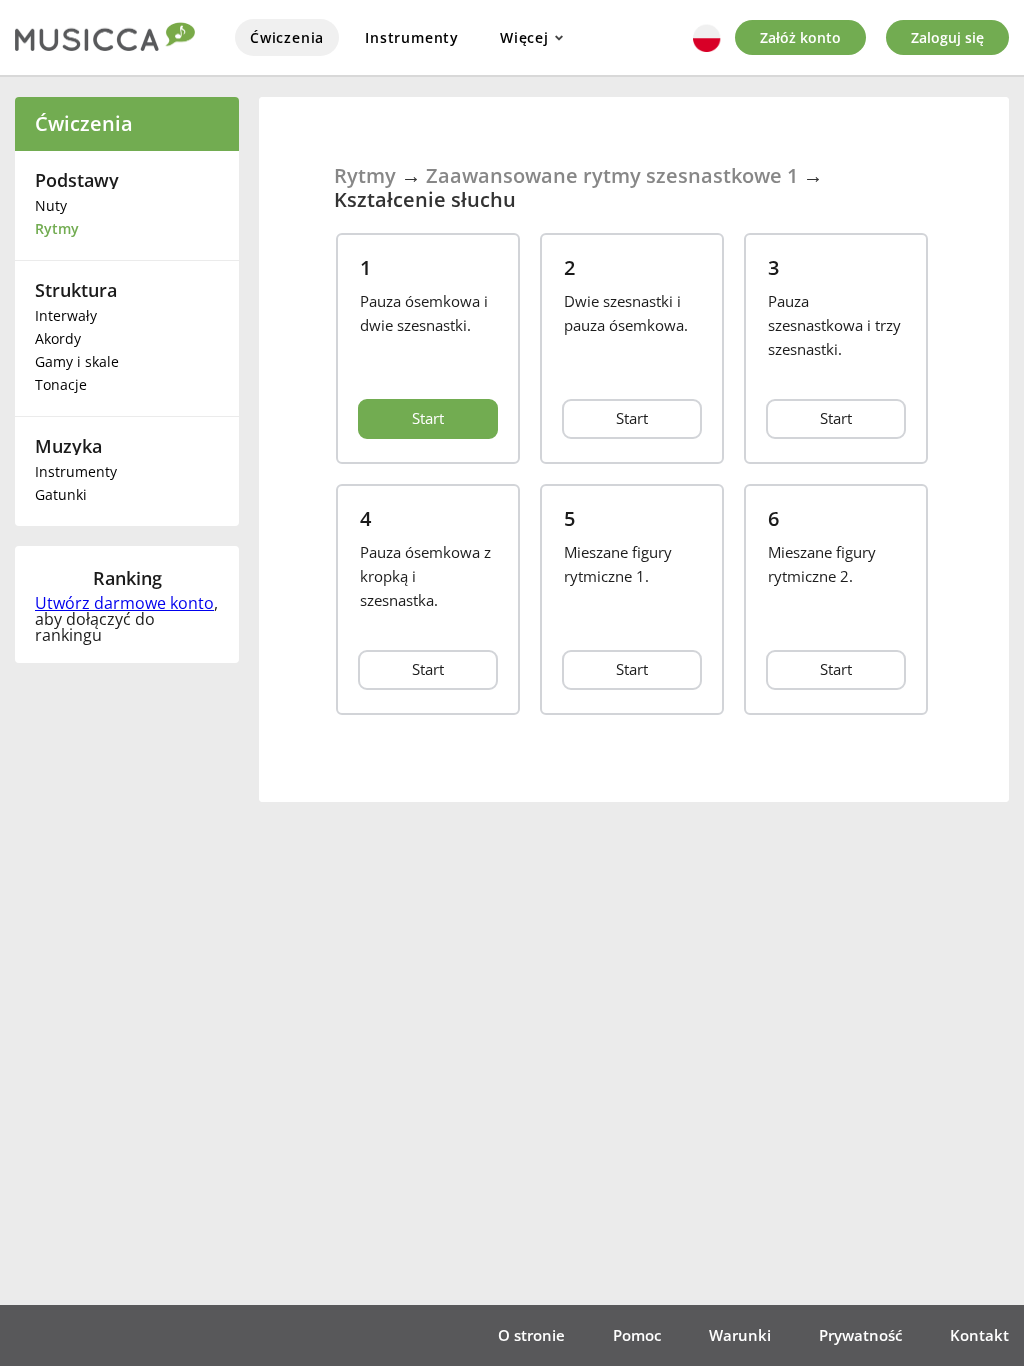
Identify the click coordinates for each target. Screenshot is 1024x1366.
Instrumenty (412, 37)
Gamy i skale (77, 361)
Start (428, 418)
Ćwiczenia (287, 37)
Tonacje (61, 384)
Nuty (51, 205)
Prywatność (860, 1335)
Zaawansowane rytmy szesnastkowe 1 (612, 175)
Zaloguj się (947, 37)
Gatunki (61, 494)
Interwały (66, 315)
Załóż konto (800, 37)
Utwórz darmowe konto (124, 603)
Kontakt (979, 1335)
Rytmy (57, 228)
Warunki (740, 1335)
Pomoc (637, 1335)
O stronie (531, 1335)
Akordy (58, 338)
